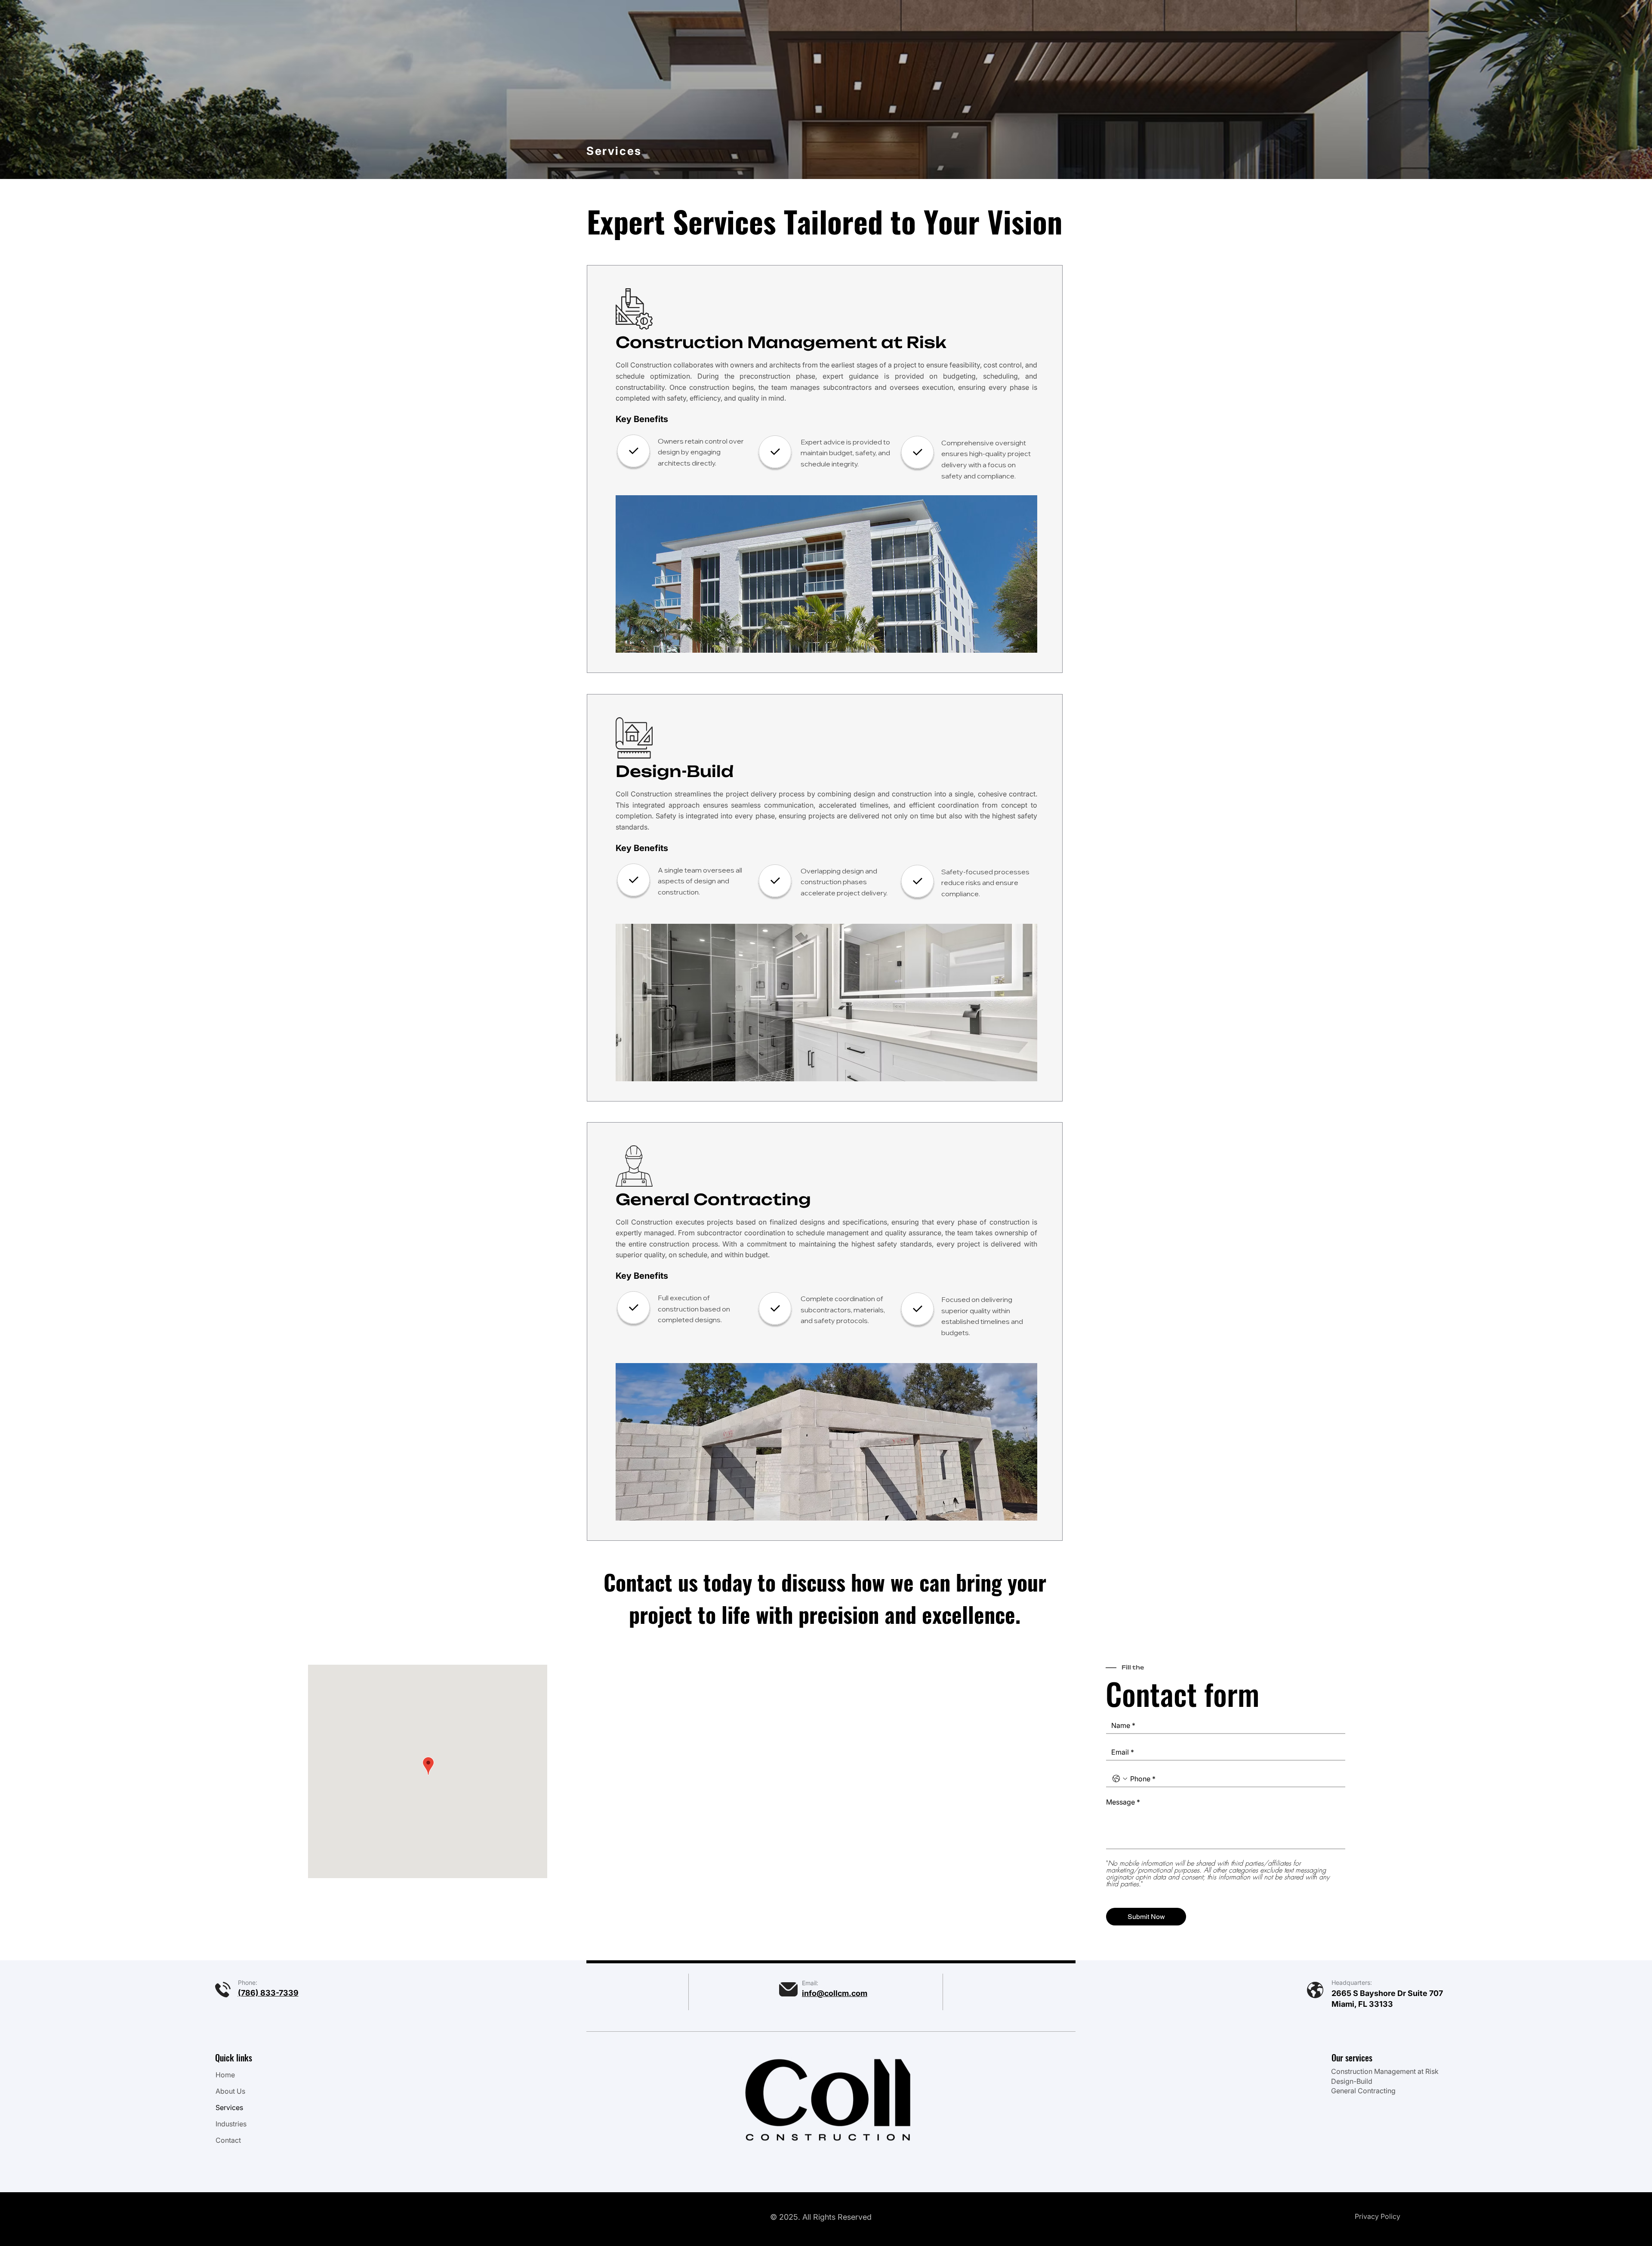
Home (225, 2075)
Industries (231, 2124)
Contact (228, 2140)
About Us (230, 2091)
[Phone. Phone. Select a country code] (1120, 1779)
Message (1123, 1802)
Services (229, 2107)
